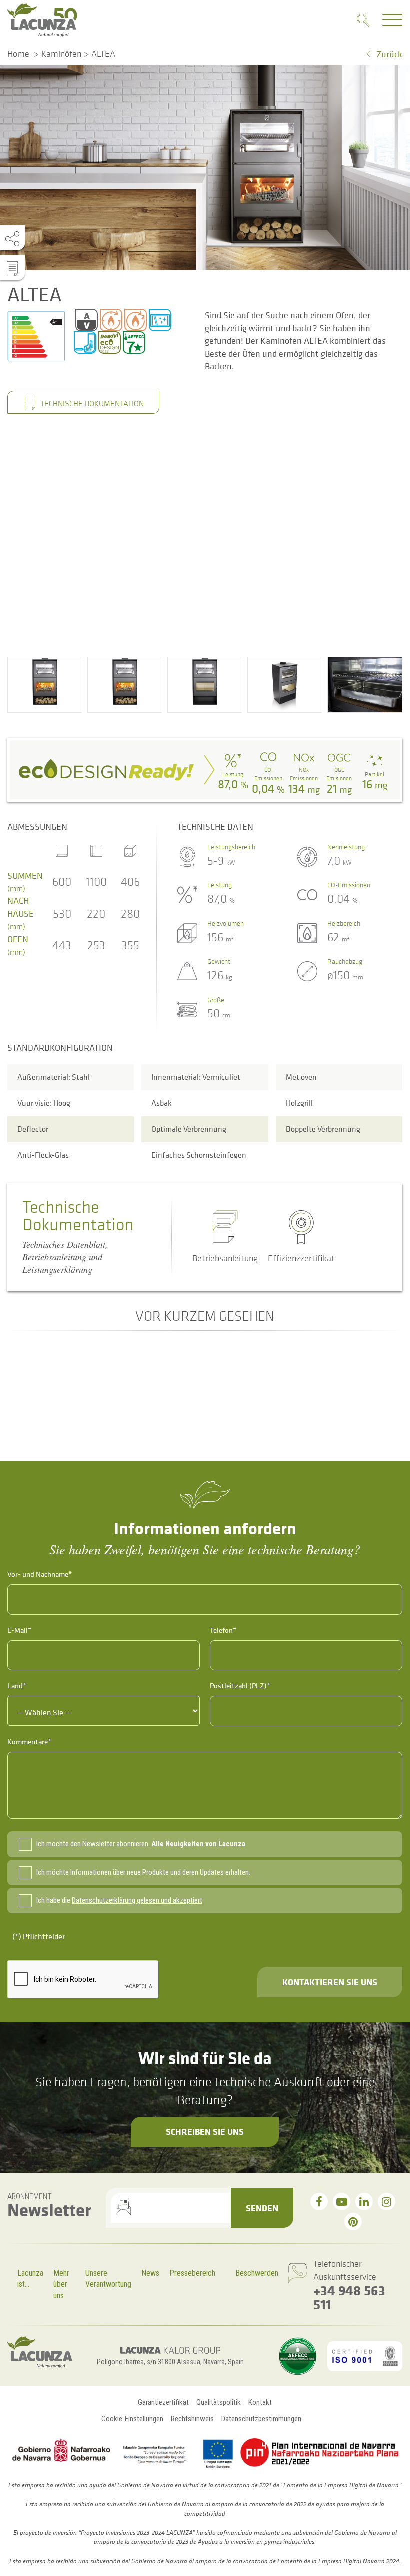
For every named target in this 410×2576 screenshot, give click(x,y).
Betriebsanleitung (225, 1258)
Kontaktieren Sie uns (330, 1982)
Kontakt (260, 2402)
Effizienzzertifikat (301, 1258)
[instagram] (387, 2201)
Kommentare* (29, 1741)
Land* (17, 1685)
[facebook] (319, 2201)
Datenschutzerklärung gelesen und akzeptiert (137, 1900)
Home (18, 54)
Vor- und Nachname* (40, 1574)
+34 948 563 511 (349, 2297)
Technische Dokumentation (91, 403)
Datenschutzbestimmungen (261, 2419)
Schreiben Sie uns (205, 2131)
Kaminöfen (61, 54)
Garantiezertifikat (163, 2402)
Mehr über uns (61, 2284)
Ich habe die (119, 1900)
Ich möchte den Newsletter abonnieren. (141, 1844)
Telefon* (223, 1630)
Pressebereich (192, 2273)
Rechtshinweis (192, 2419)
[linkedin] (364, 2201)
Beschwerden (257, 2273)
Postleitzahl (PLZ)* (240, 1685)
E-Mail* (19, 1630)
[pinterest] (353, 2221)
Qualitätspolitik (219, 2402)
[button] (45, 685)
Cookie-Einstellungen (132, 2419)
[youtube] (342, 2201)
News (150, 2273)
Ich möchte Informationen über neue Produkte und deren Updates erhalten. (143, 1872)
